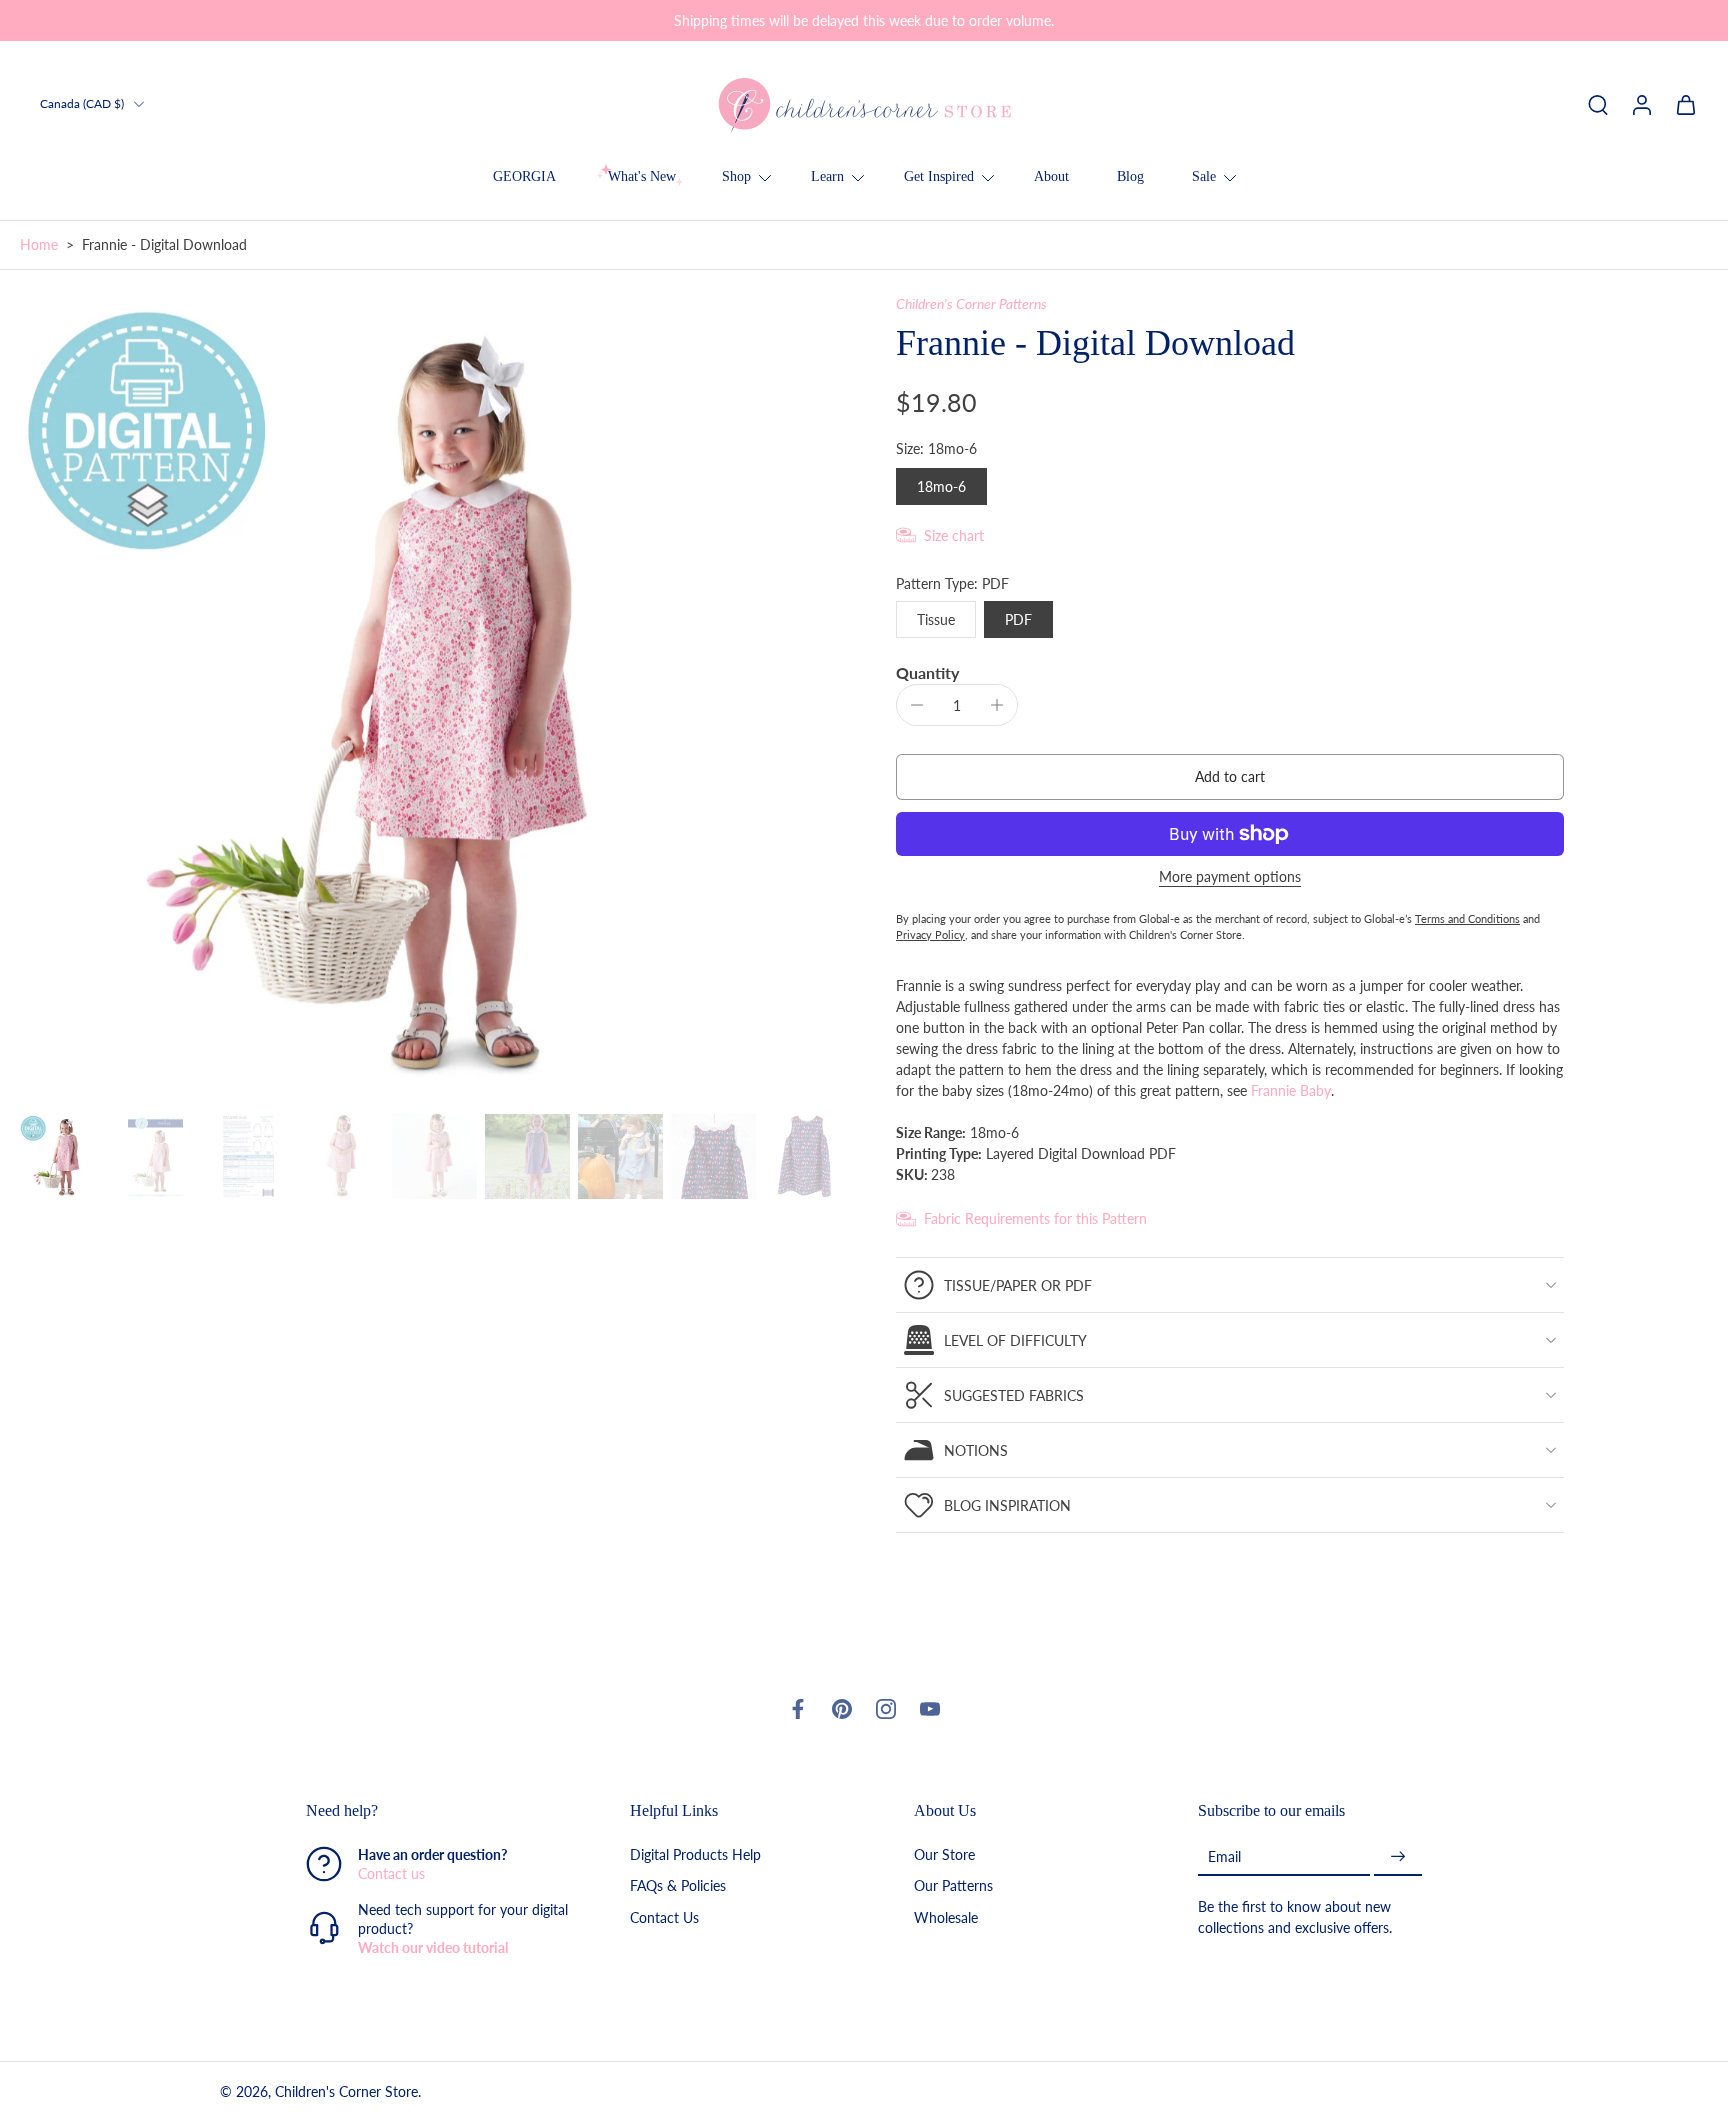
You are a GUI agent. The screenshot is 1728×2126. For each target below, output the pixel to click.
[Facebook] (798, 1709)
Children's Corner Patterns (971, 303)
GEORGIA (524, 176)
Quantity (927, 672)
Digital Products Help (695, 1855)
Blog (1130, 176)
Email (1224, 1856)
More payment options (1230, 877)
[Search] (1598, 104)
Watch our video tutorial (433, 1948)
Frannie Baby (1291, 1090)
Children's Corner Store (346, 2092)
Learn (827, 176)
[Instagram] (886, 1709)
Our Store (944, 1855)
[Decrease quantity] (917, 705)
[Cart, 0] (1686, 104)
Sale (1204, 176)
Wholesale (946, 1917)
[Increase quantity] (997, 705)
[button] (1230, 777)
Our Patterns (953, 1886)
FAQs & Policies (678, 1886)
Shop (736, 176)
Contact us (391, 1874)
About (1051, 176)
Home (39, 244)
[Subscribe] (1398, 1857)
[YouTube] (930, 1709)
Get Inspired (939, 176)
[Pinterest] (842, 1709)
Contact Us (664, 1917)
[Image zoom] (426, 700)
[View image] (62, 1156)
